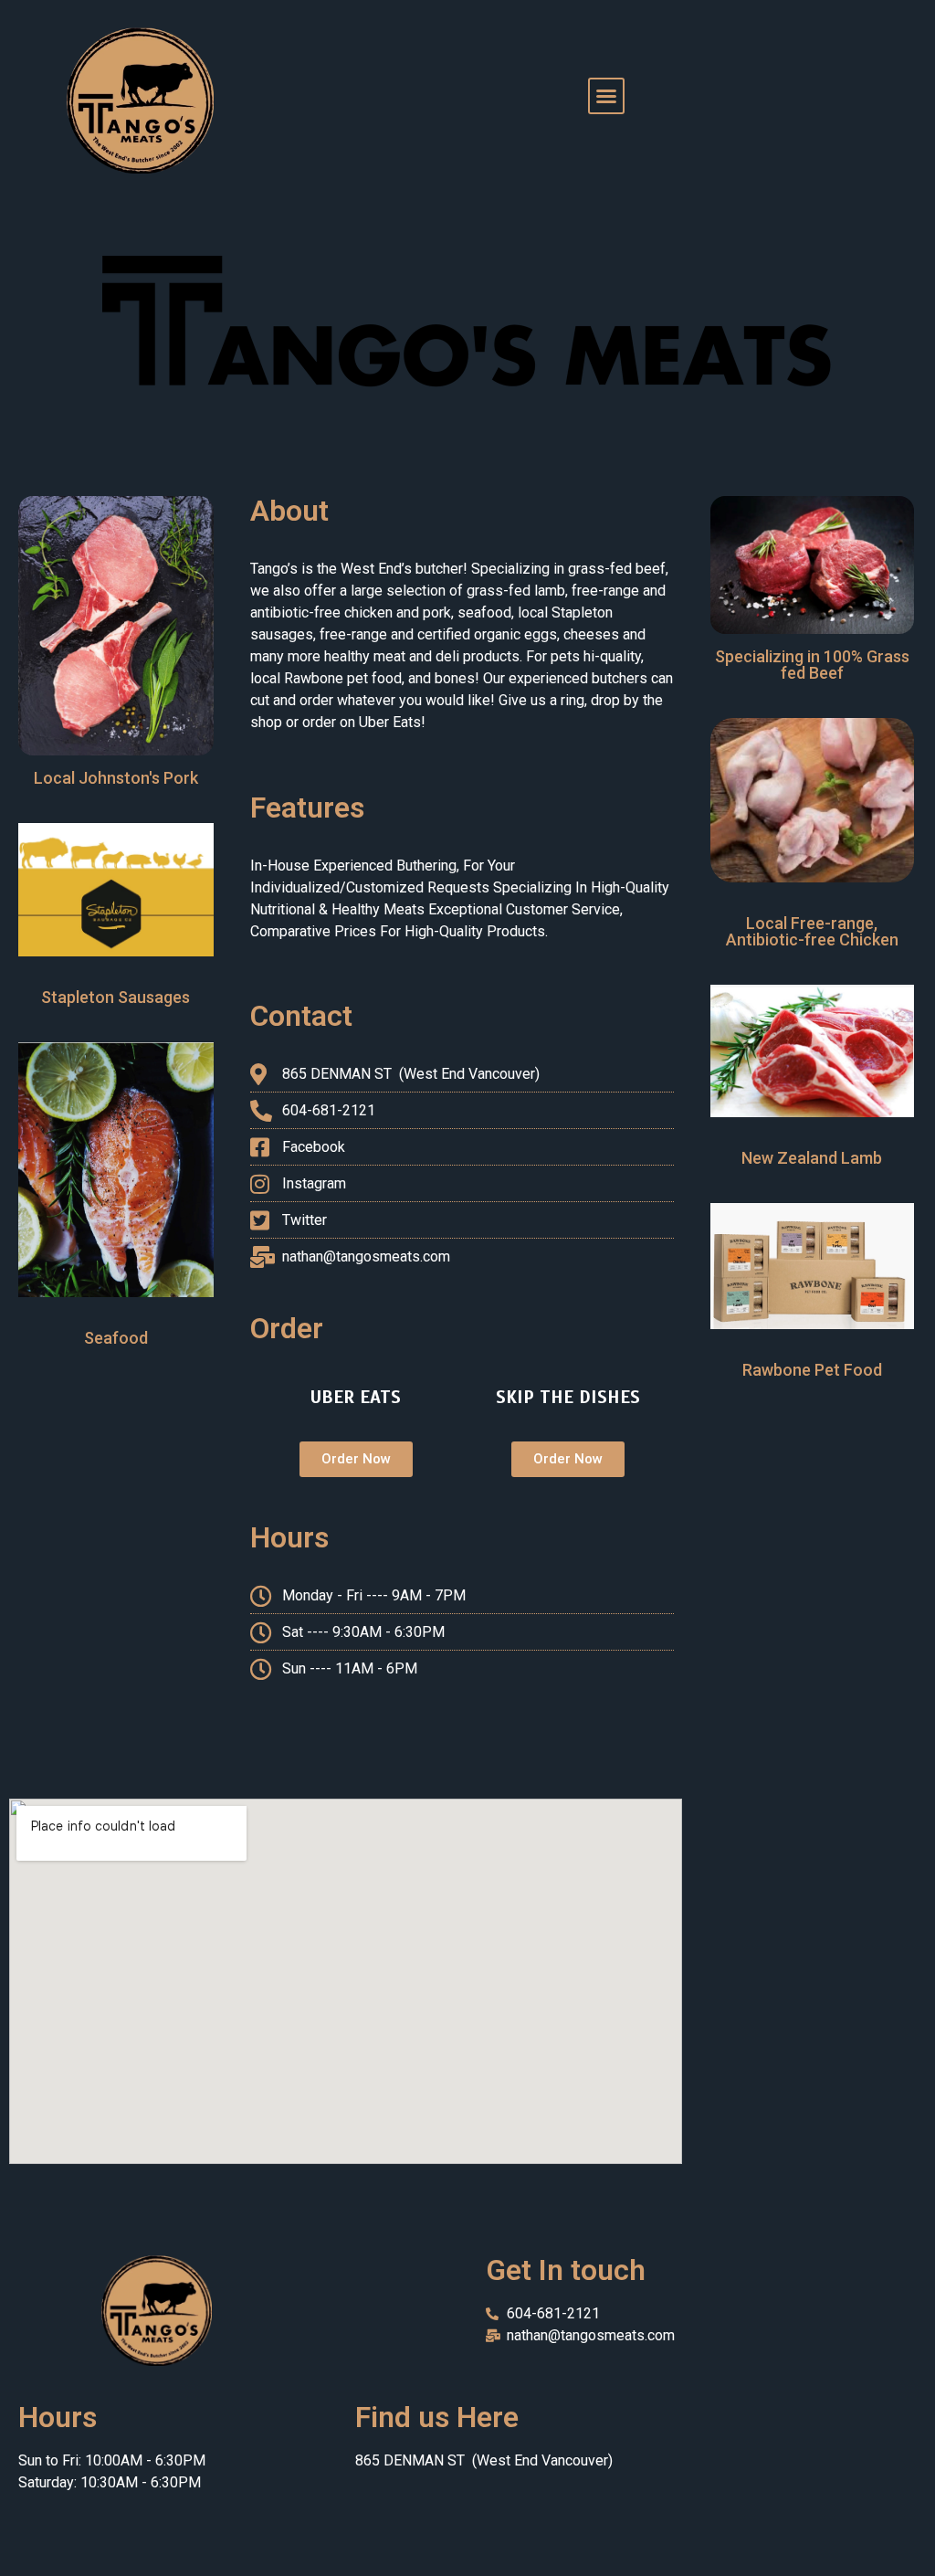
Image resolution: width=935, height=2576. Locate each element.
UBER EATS (356, 1397)
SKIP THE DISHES (568, 1397)
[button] (606, 96)
